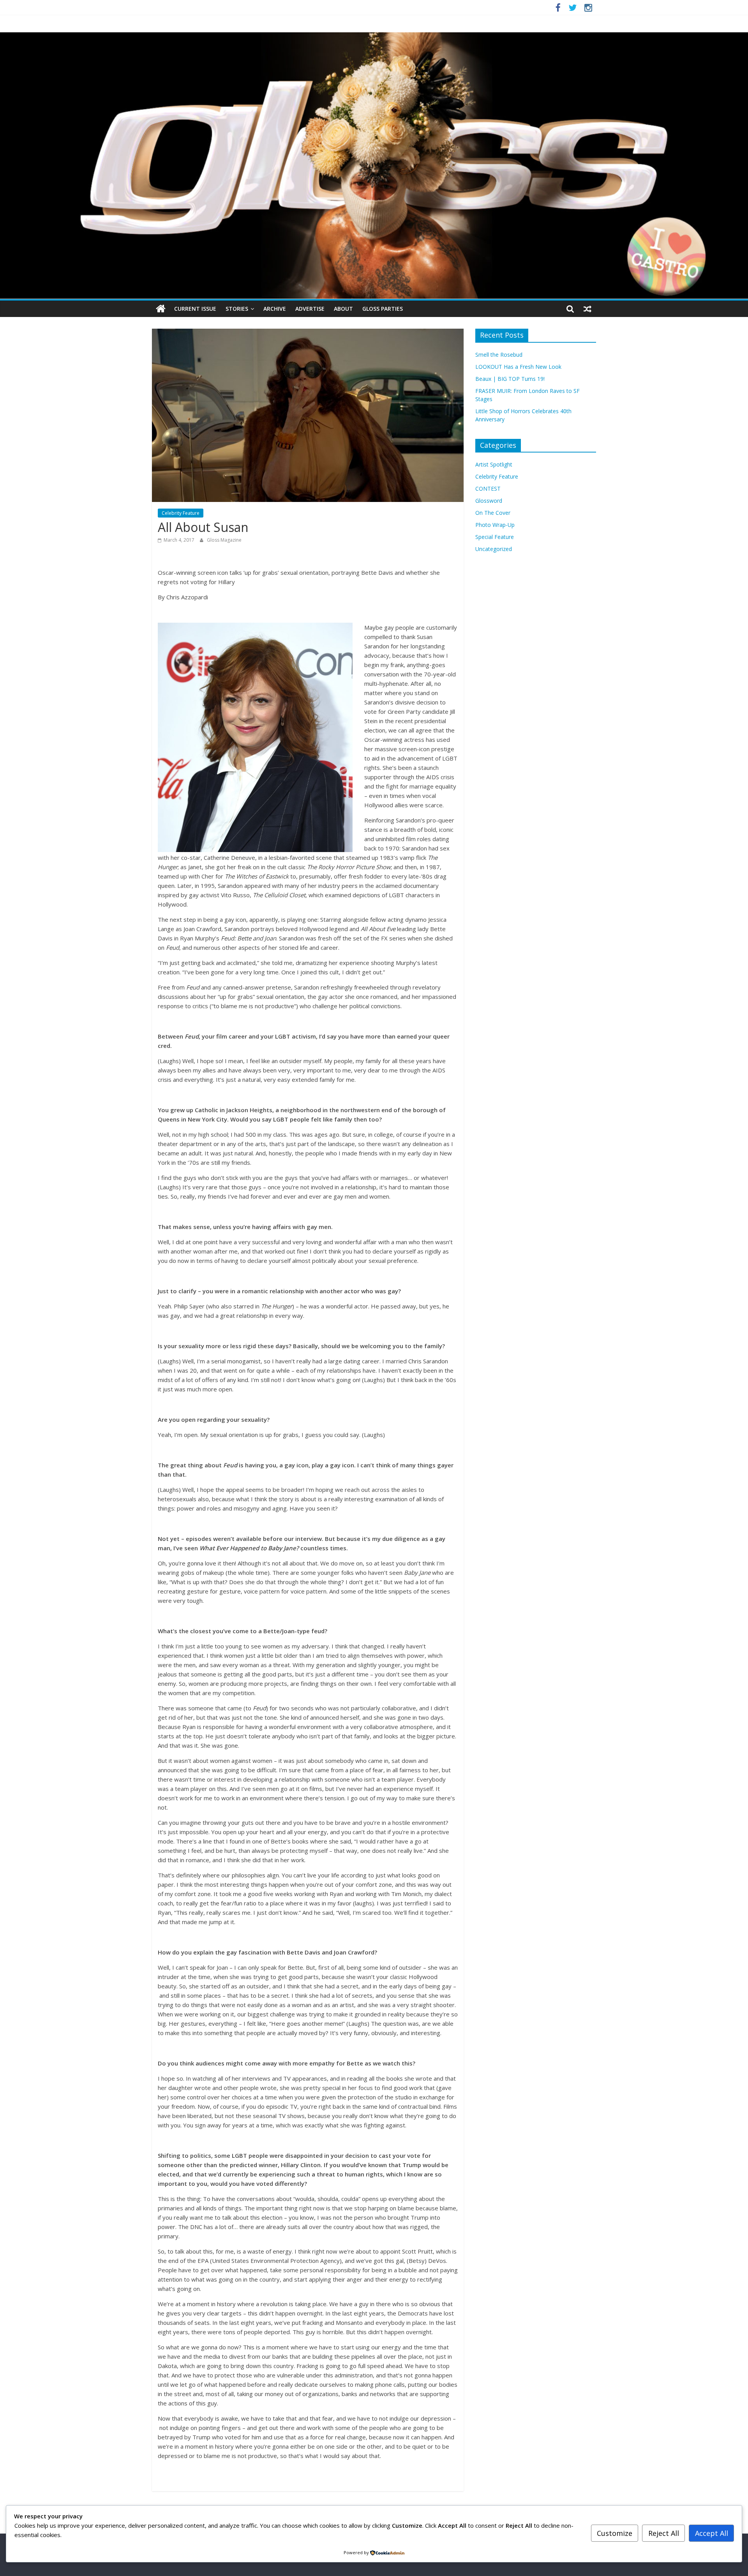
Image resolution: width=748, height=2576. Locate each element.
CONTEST (488, 489)
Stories (237, 309)
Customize (615, 2533)
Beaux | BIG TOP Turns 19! (510, 379)
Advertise (310, 309)
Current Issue (195, 309)
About (343, 309)
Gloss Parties (383, 309)
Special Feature (495, 537)
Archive (275, 309)
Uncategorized (494, 549)
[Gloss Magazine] (374, 37)
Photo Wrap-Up (495, 525)
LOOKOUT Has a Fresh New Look (518, 367)
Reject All (664, 2533)
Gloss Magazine (224, 540)
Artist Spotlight (494, 464)
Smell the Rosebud (499, 355)
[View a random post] (587, 309)
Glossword (489, 501)
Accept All (712, 2533)
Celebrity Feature (181, 513)
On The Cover (493, 513)
